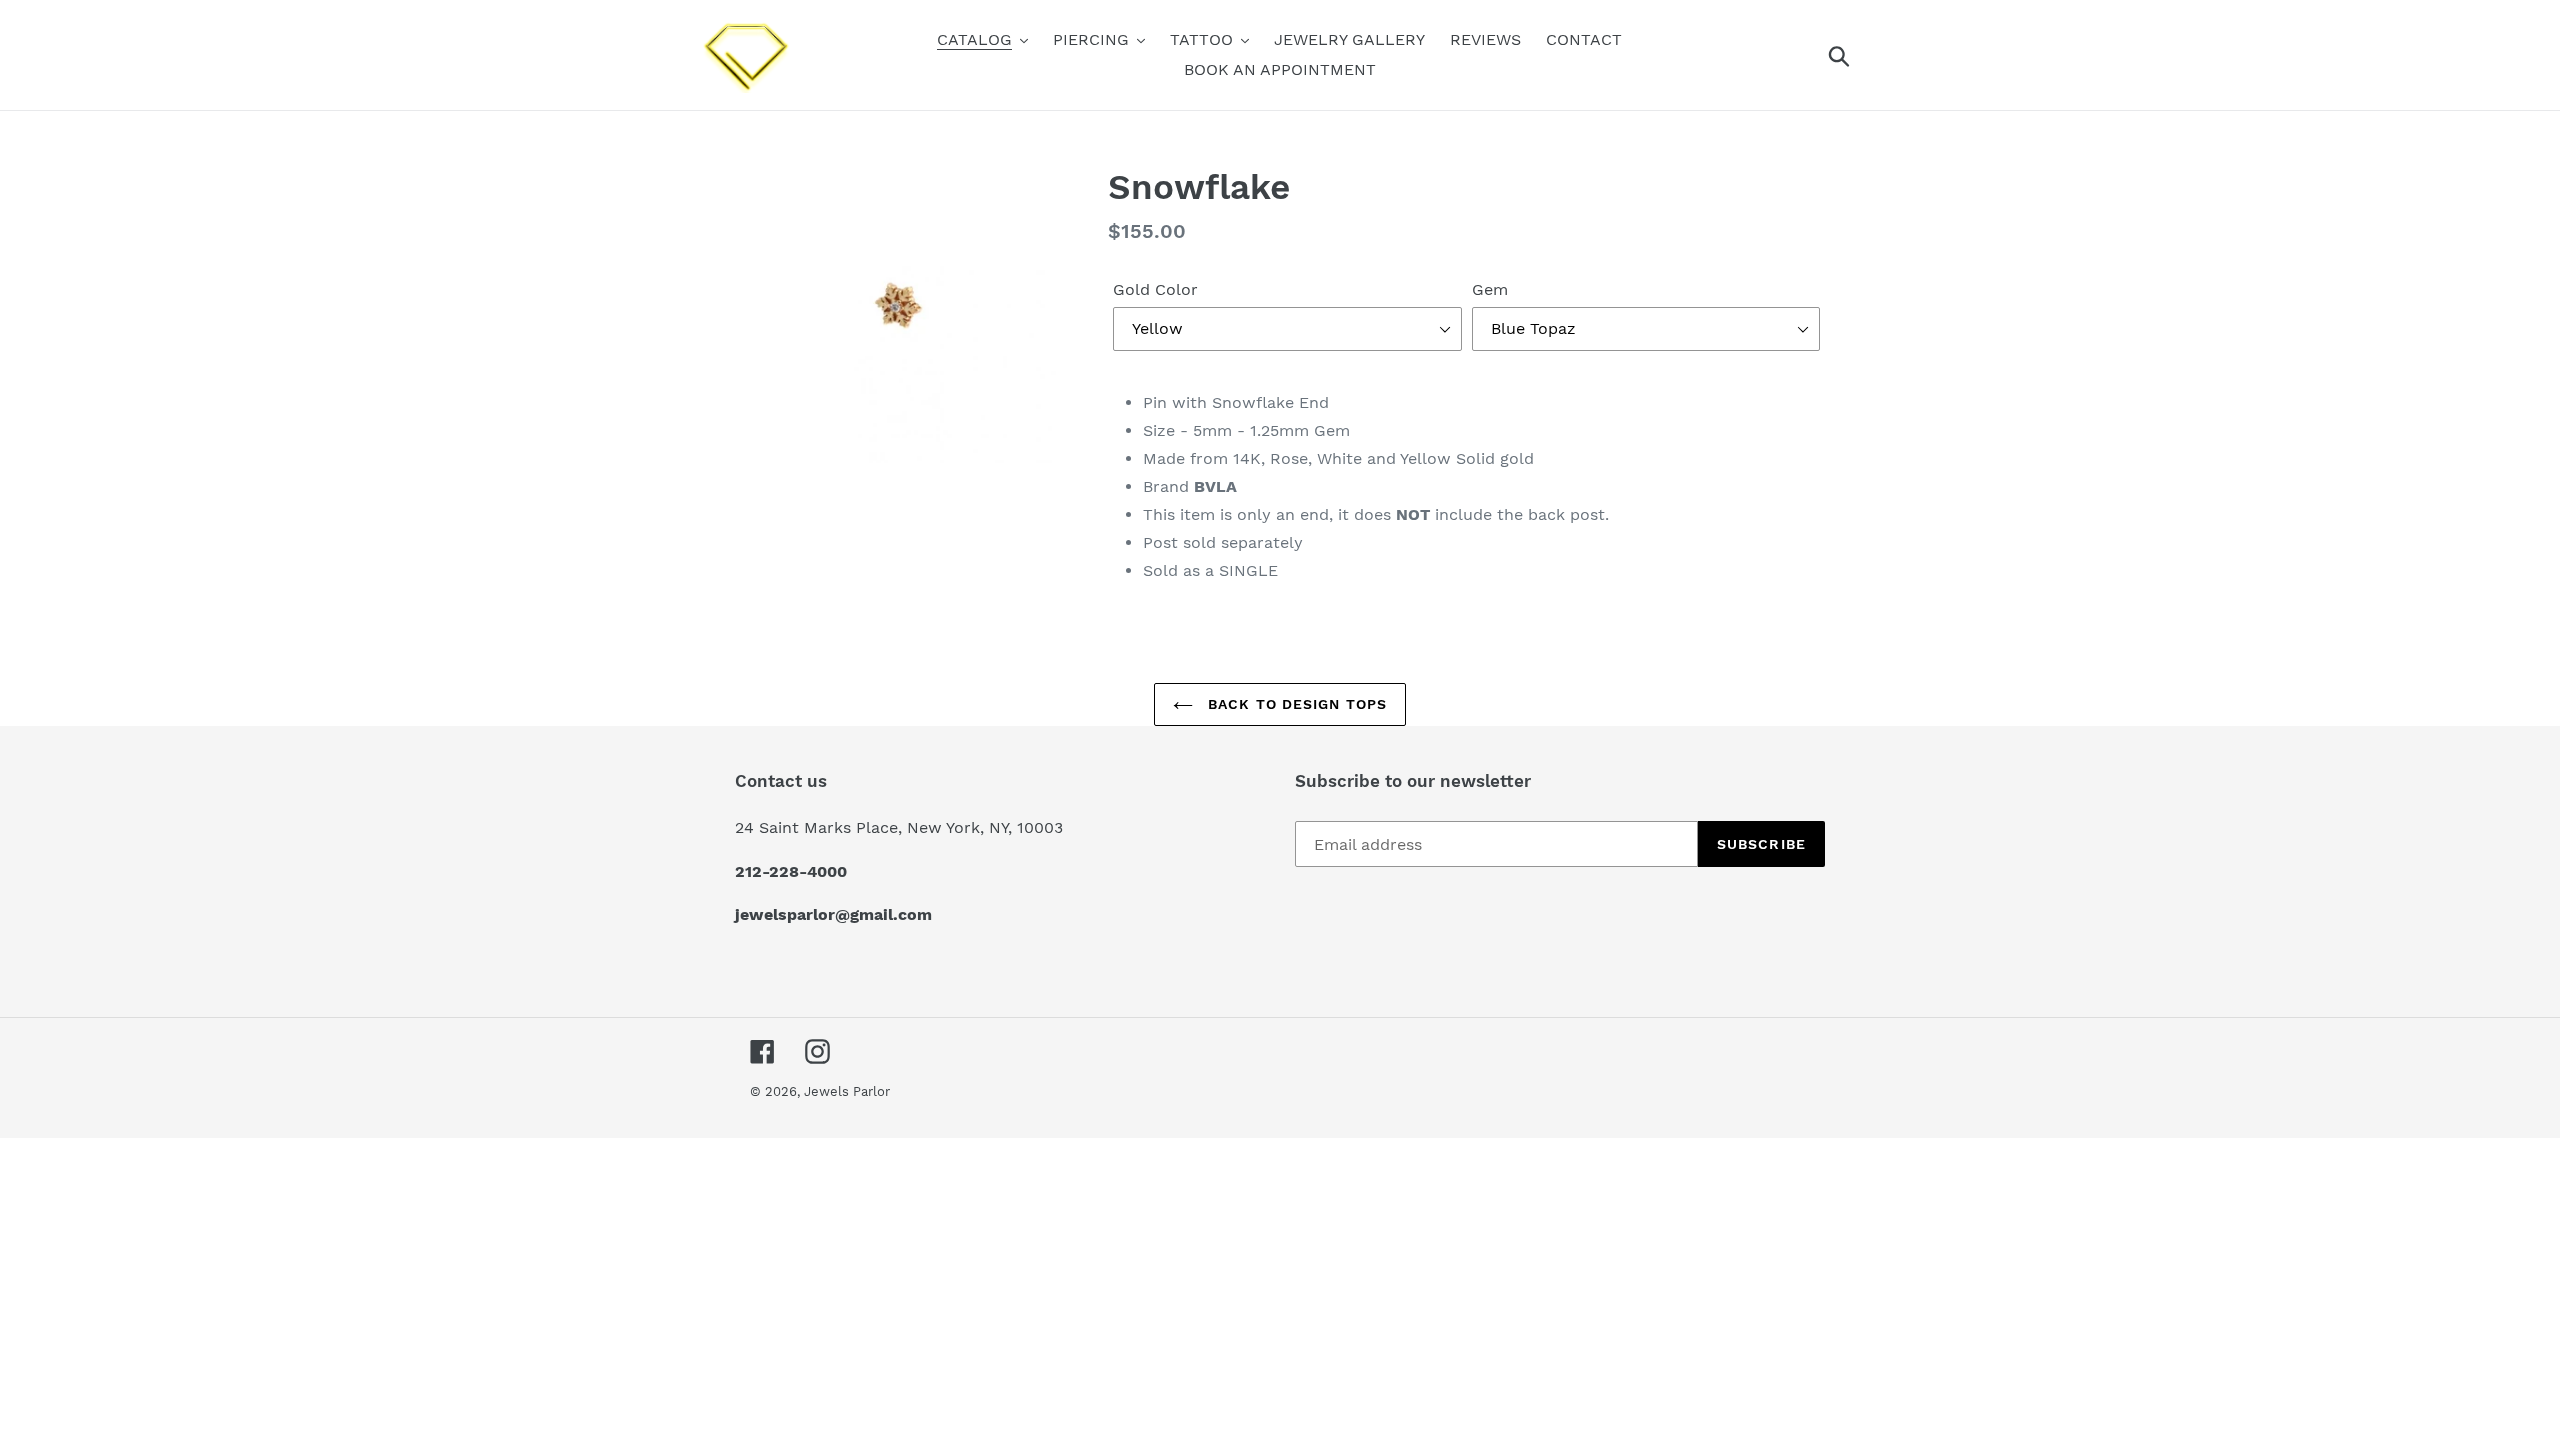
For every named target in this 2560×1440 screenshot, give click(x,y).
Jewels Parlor (847, 1091)
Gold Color (1155, 289)
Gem (1490, 289)
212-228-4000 (791, 871)
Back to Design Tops (1295, 704)
